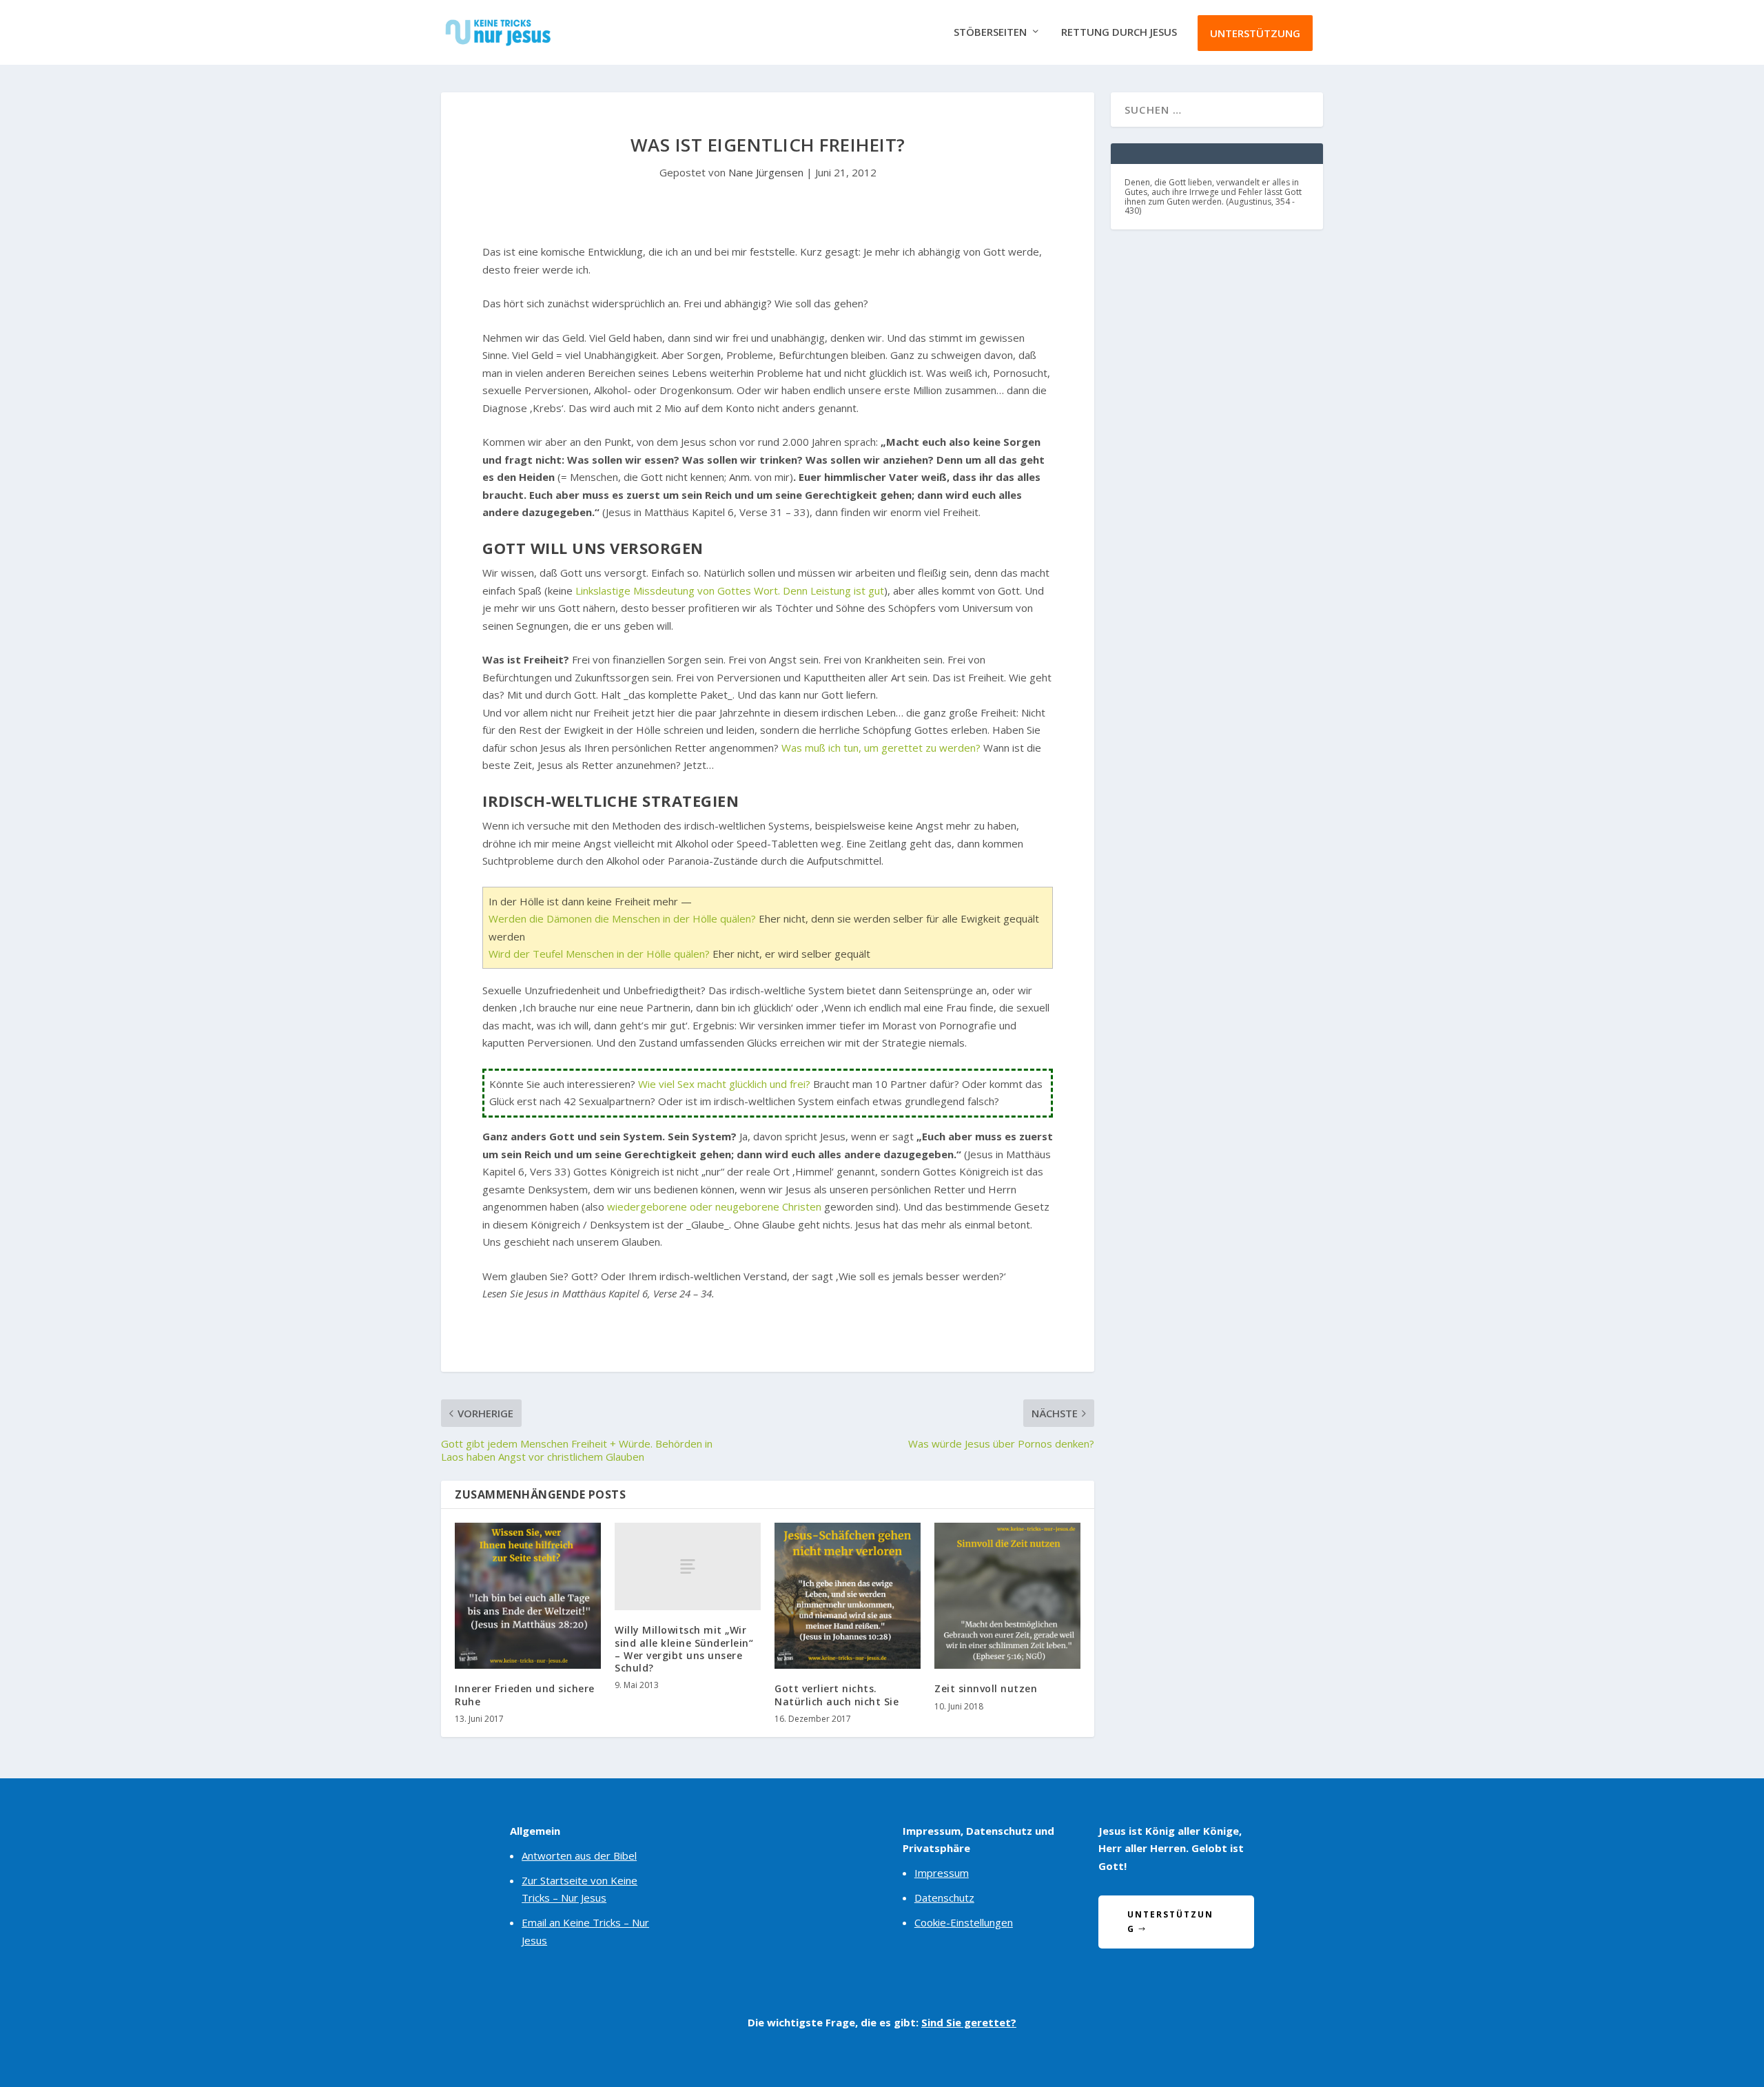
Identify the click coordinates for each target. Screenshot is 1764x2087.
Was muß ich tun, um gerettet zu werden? (881, 748)
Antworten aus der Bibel (579, 1855)
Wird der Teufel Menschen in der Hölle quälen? (599, 954)
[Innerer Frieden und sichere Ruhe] (528, 1596)
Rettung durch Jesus (1119, 32)
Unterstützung (1255, 33)
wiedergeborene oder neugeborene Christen (714, 1206)
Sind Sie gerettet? (969, 2022)
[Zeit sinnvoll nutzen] (1007, 1596)
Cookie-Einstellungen (964, 1922)
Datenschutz (944, 1898)
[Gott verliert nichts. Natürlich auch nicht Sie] (848, 1596)
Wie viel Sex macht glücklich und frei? (724, 1084)
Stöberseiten (990, 32)
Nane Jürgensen (766, 172)
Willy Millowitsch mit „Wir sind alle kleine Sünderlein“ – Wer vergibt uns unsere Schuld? (684, 1649)
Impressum (942, 1873)
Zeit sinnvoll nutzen (986, 1688)
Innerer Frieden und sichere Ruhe (525, 1695)
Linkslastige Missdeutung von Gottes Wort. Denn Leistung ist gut (730, 590)
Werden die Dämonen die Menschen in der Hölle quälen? (622, 918)
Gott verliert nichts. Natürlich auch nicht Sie (837, 1695)
